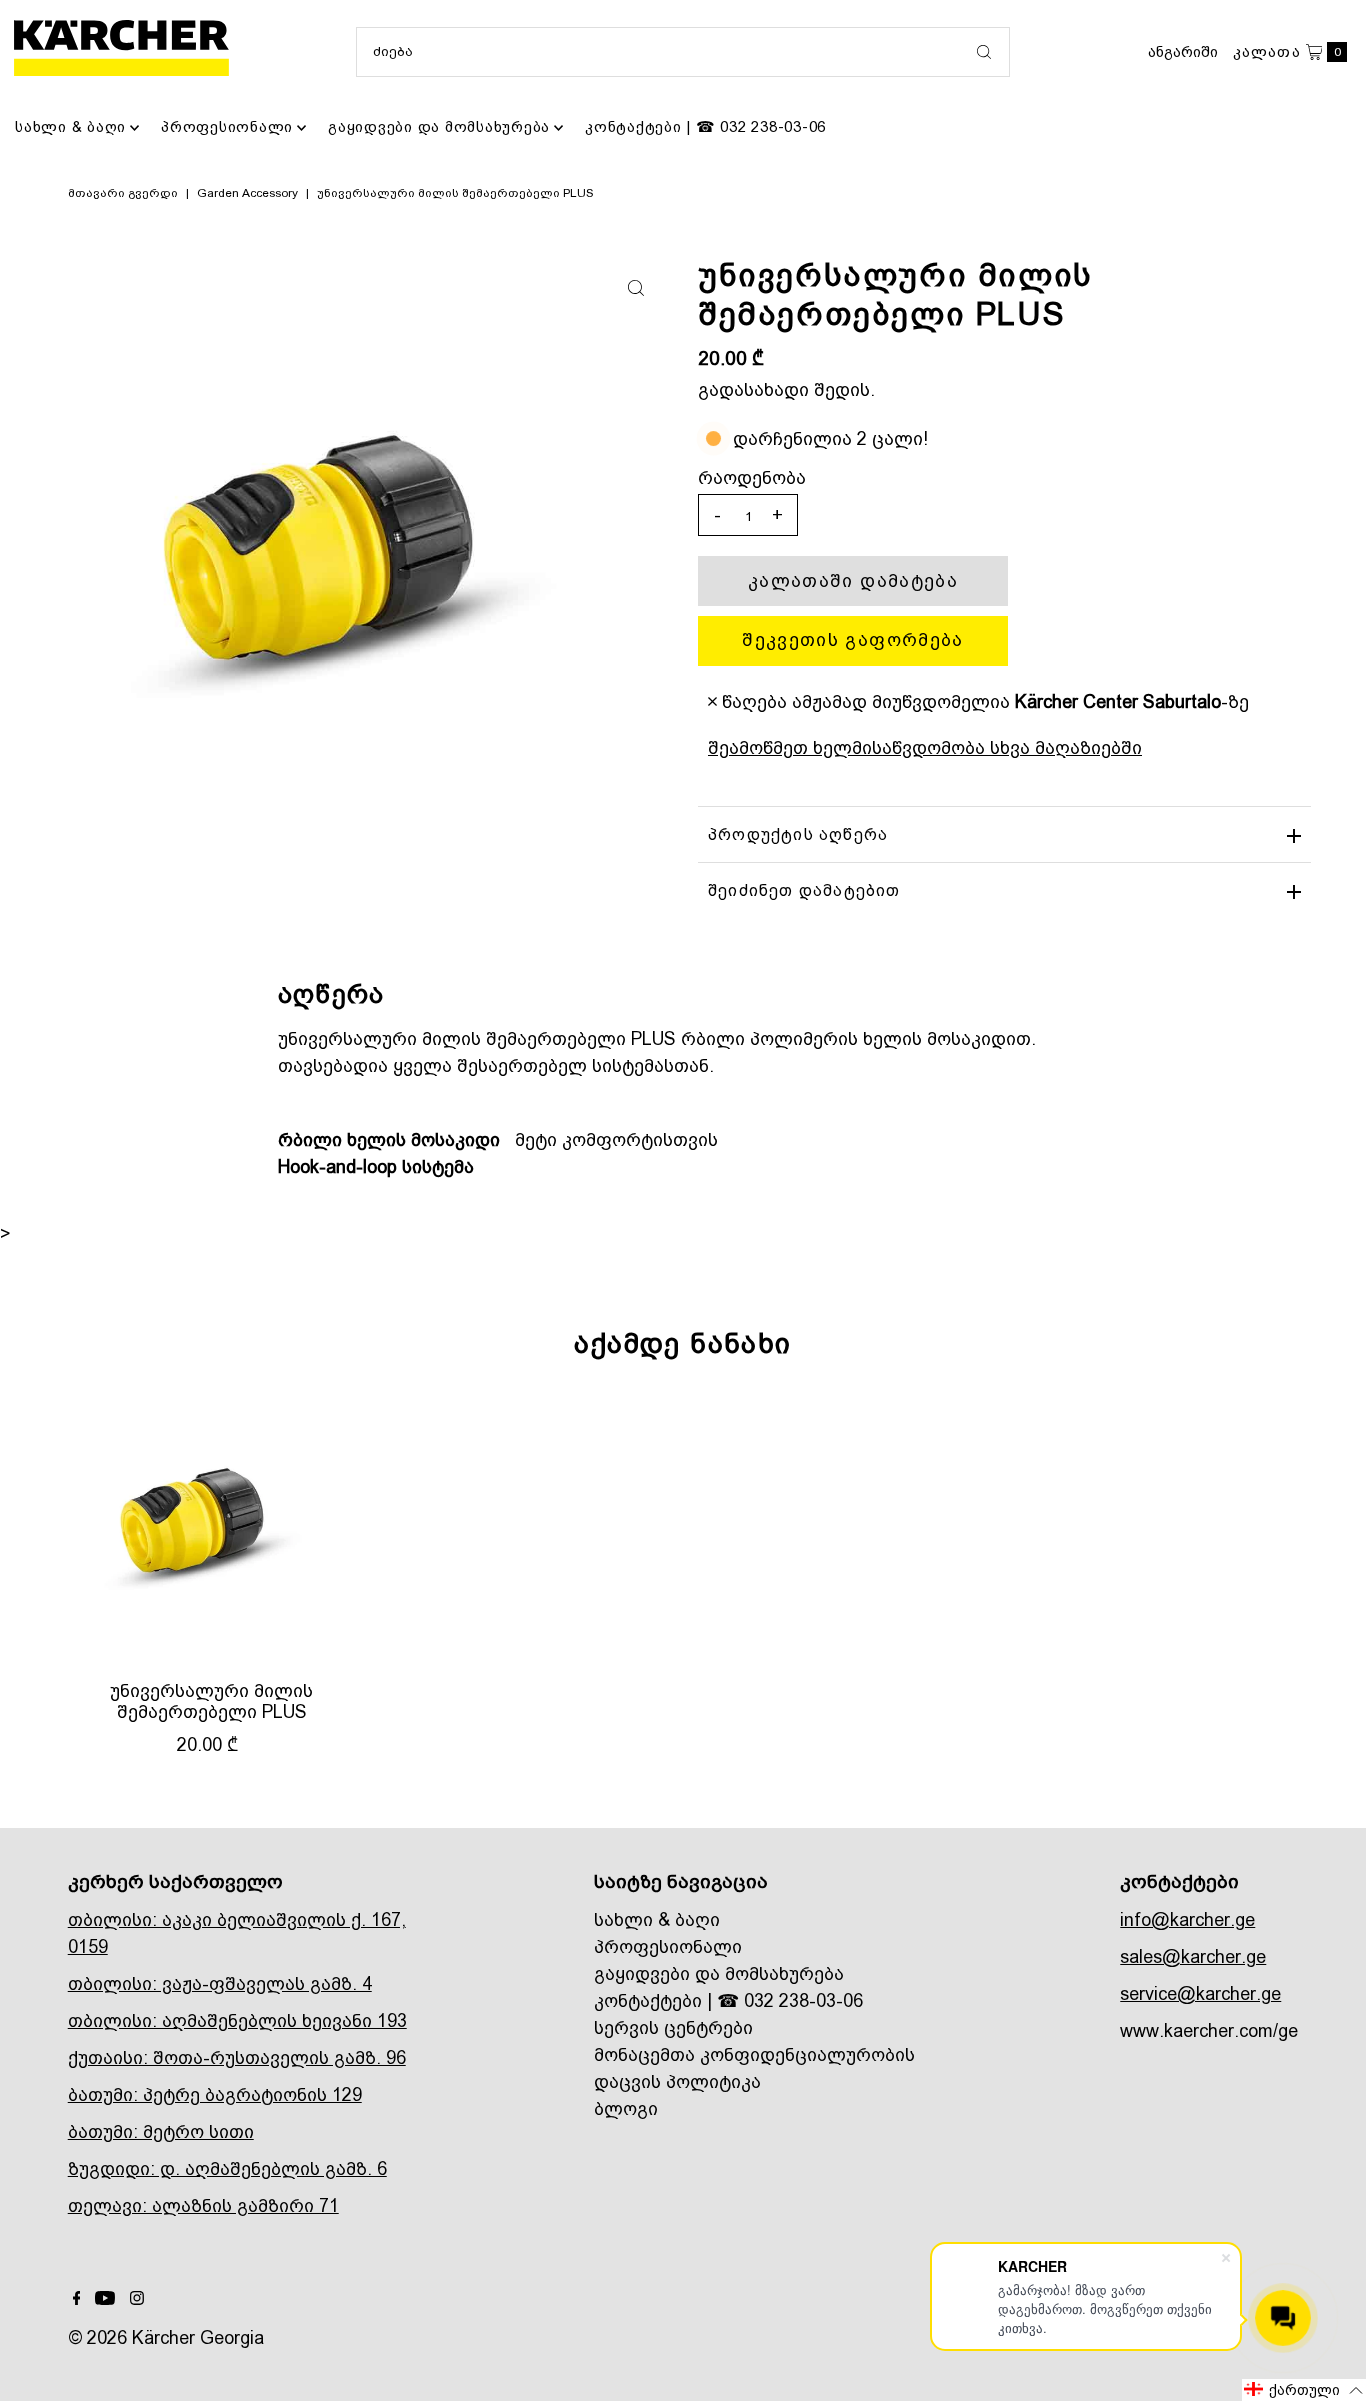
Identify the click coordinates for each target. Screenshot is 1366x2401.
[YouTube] (105, 2299)
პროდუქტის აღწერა (798, 834)
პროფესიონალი (227, 127)
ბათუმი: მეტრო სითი (161, 2131)
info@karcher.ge (1187, 1919)
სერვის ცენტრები (673, 2027)
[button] (1304, 2390)
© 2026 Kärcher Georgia (166, 2337)
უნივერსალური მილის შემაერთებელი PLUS (211, 1701)
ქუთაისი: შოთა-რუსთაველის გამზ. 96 (237, 2057)
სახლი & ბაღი (70, 127)
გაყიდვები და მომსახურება (439, 127)
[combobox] (683, 52)
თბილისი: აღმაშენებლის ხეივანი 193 (237, 2020)
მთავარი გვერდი (123, 193)
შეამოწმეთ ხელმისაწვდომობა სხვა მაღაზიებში (925, 747)
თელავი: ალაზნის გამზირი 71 (203, 2205)
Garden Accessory (247, 193)
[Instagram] (137, 2299)
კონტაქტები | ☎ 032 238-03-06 (705, 127)
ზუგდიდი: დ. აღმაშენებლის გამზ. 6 (227, 2168)
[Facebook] (77, 2299)
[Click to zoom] (636, 288)
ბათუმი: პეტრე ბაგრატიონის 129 (215, 2094)
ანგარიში (1183, 52)
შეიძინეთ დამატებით (804, 890)
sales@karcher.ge (1193, 1956)
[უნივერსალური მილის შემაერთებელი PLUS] (212, 1527)
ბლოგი (626, 2108)
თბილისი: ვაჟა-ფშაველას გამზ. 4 (220, 1983)
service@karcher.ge (1200, 1993)
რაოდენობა (752, 477)
